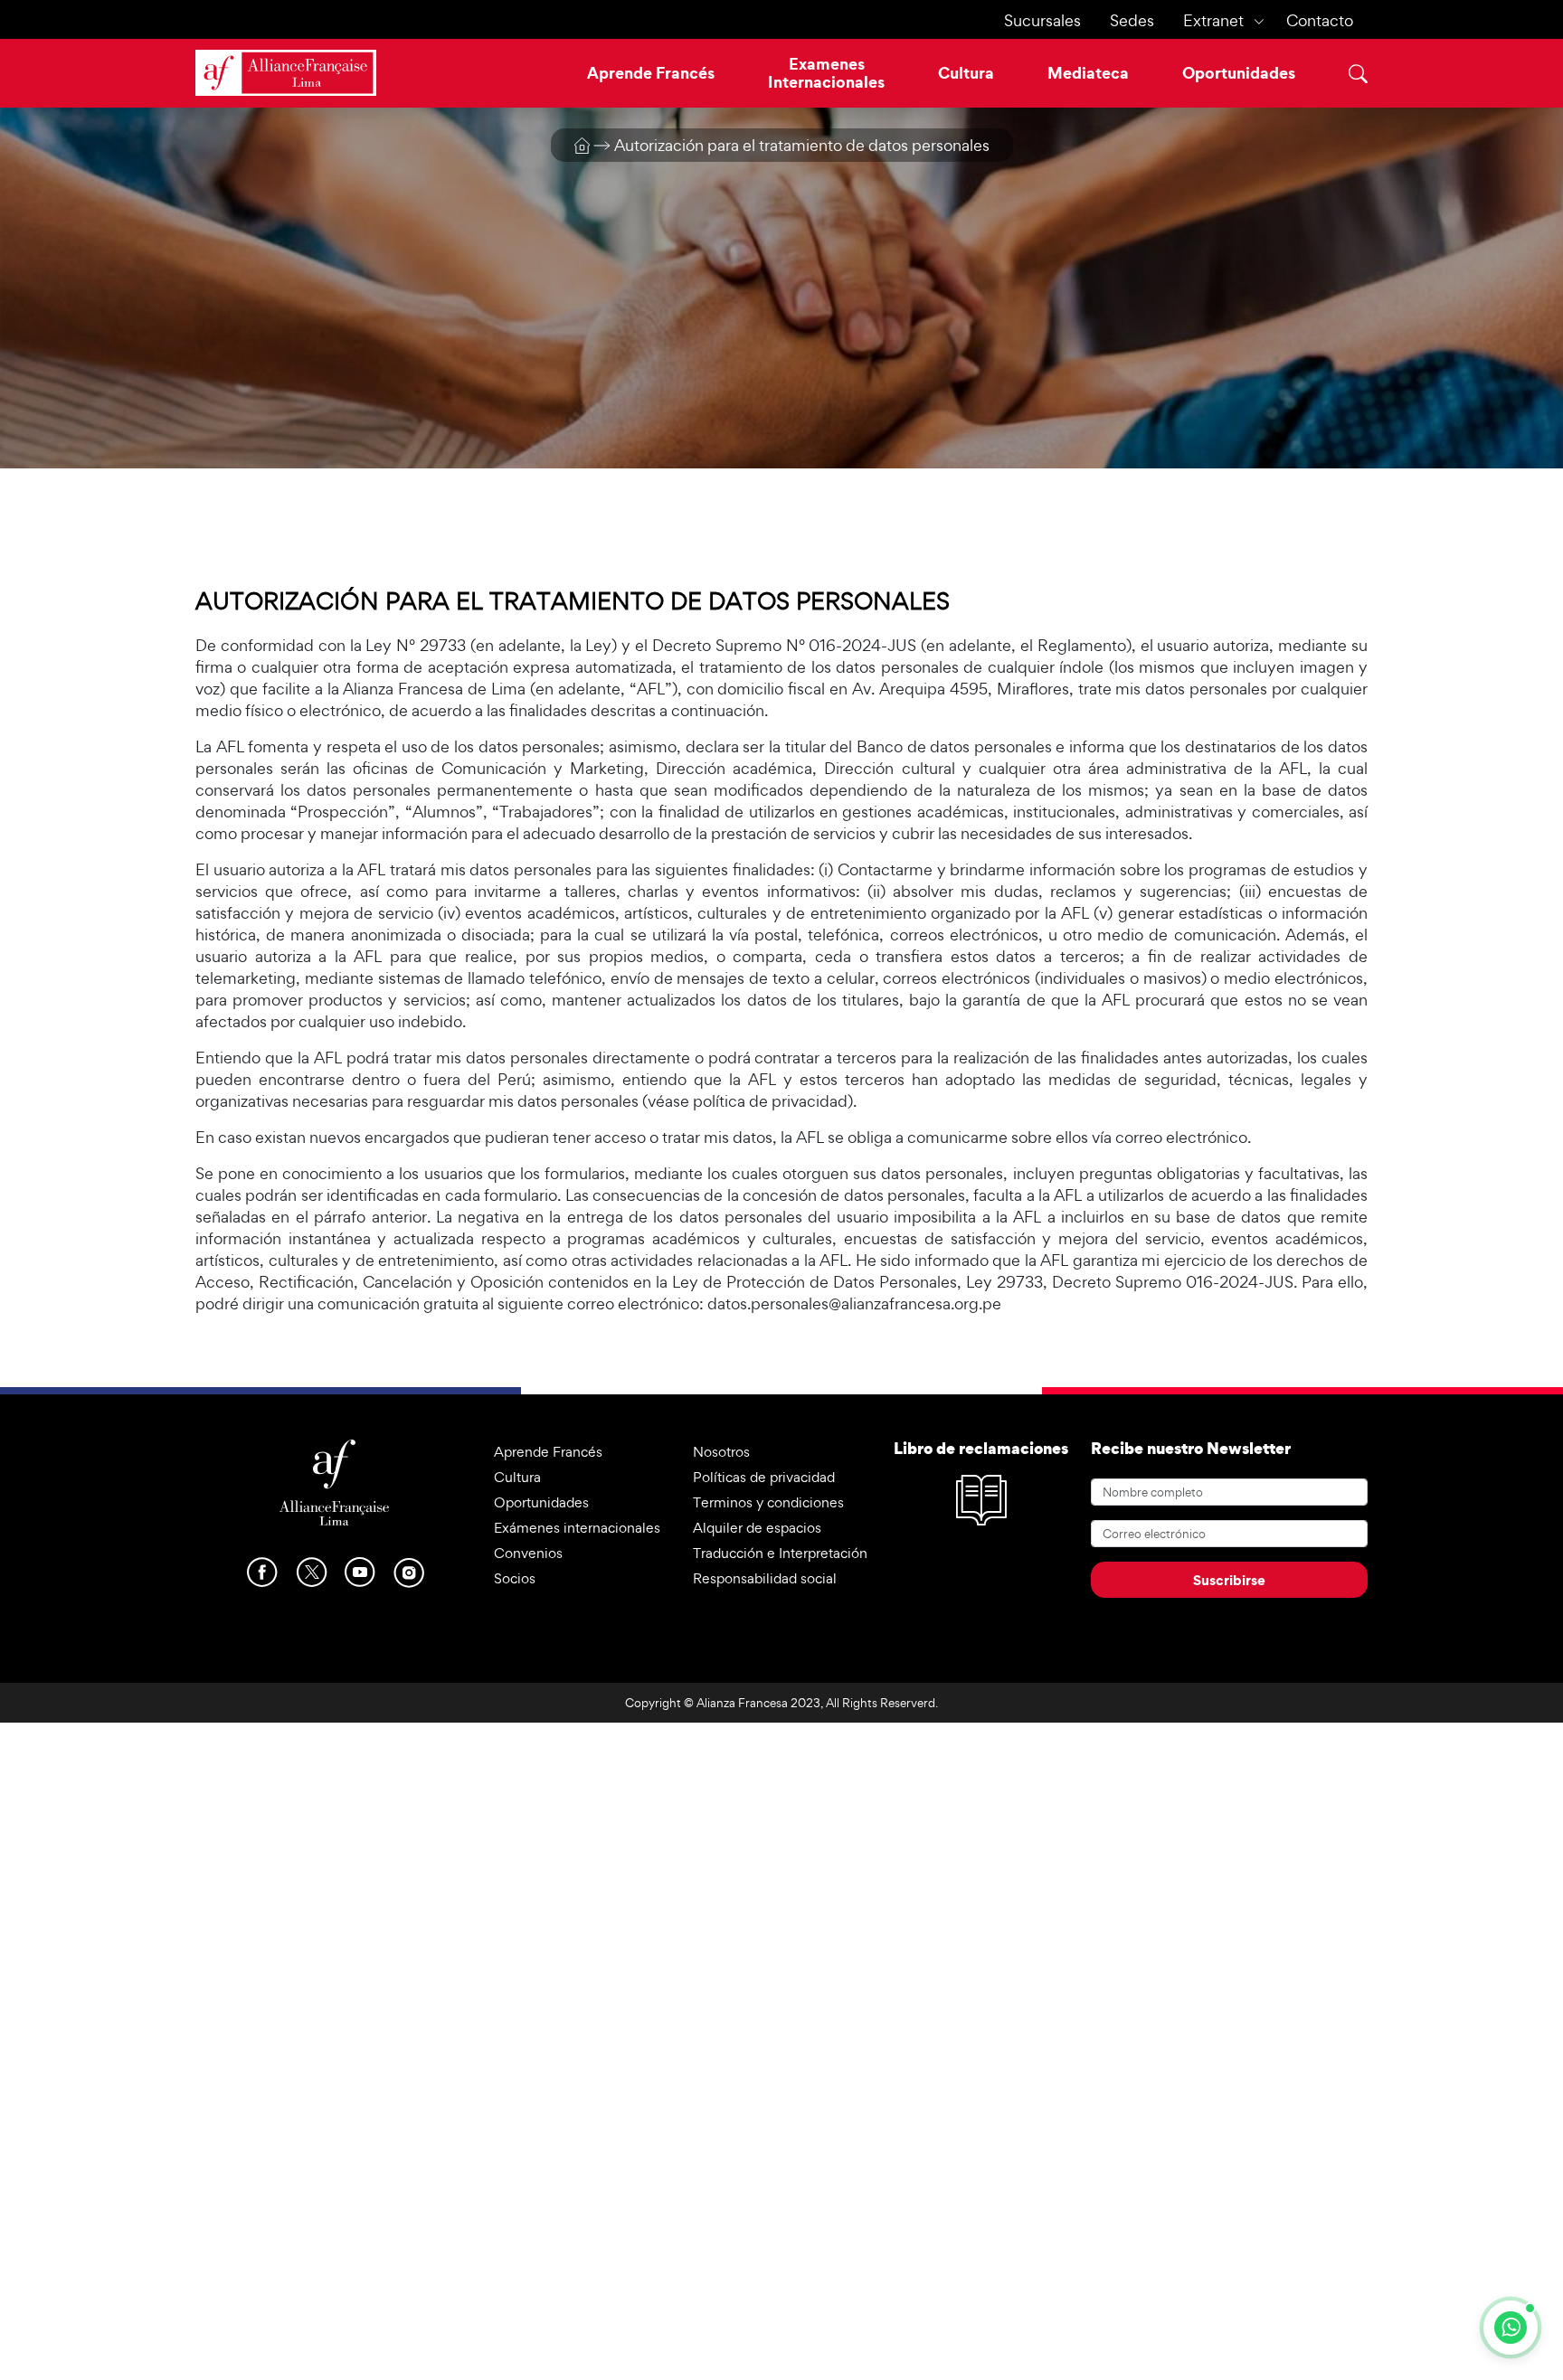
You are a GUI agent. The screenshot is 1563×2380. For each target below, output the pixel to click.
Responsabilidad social (765, 1578)
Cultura (966, 73)
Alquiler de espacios (757, 1528)
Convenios (528, 1553)
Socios (515, 1578)
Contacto (1320, 20)
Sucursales (1042, 20)
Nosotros (721, 1452)
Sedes (1132, 20)
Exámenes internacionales (577, 1528)
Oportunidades (1239, 73)
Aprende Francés (651, 73)
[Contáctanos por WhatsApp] (1511, 2328)
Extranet (1213, 20)
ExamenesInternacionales (826, 73)
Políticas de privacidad (764, 1477)
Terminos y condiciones (768, 1502)
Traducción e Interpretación (780, 1553)
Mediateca (1088, 73)
